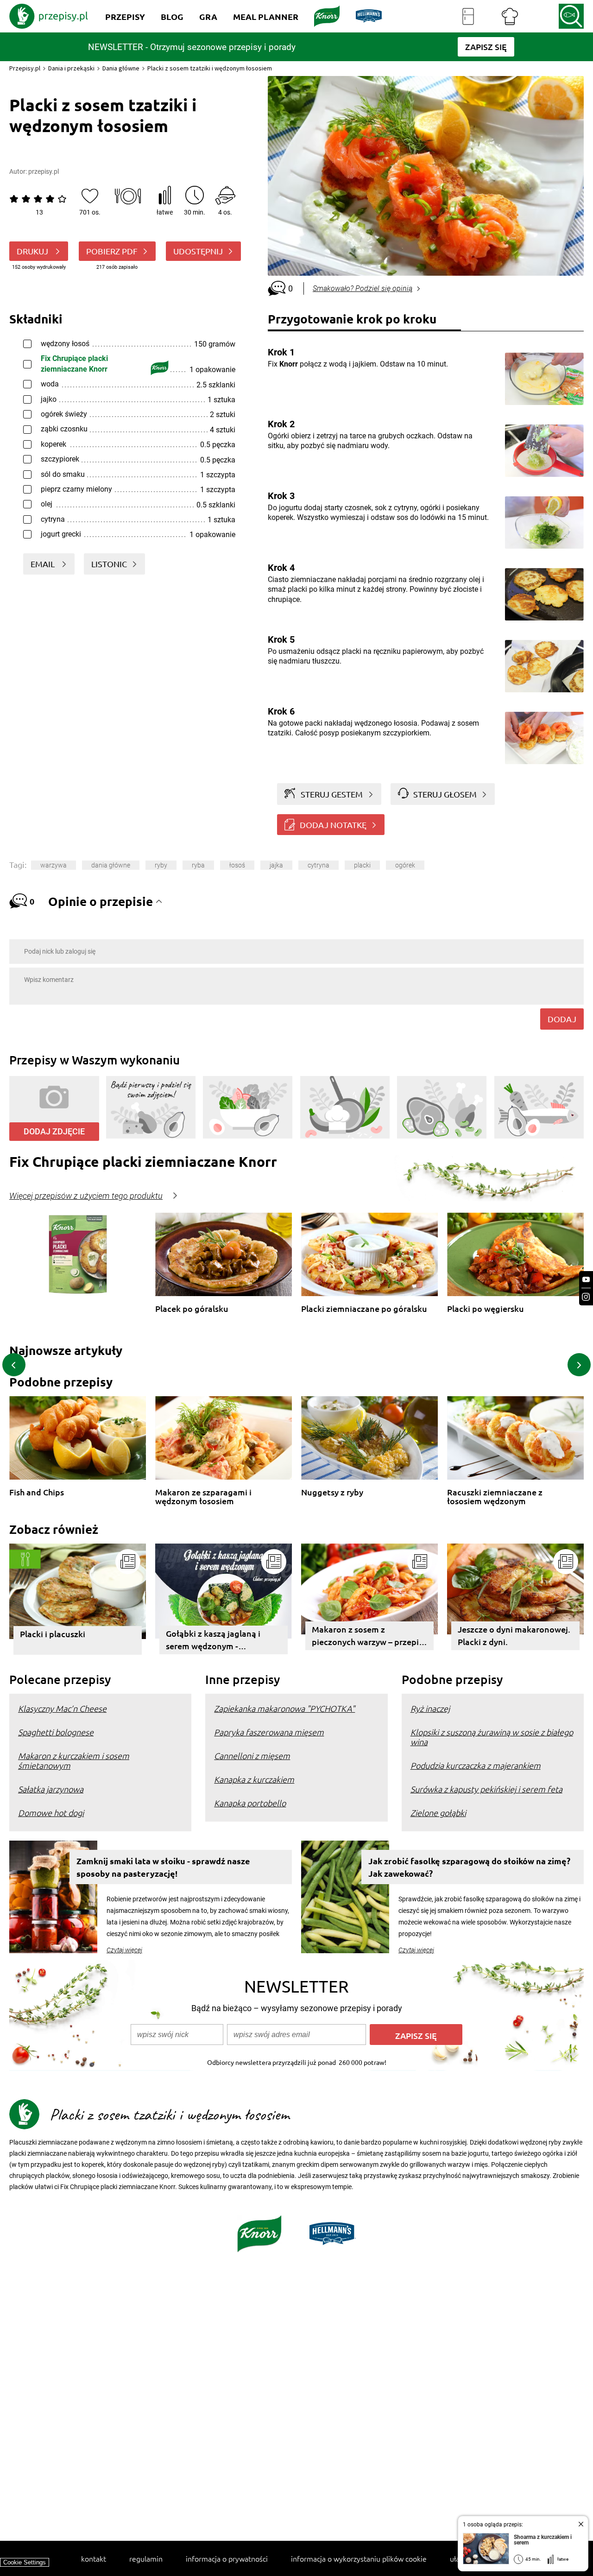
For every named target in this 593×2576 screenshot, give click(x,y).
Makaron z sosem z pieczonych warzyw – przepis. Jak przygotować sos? (368, 1637)
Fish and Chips (37, 1492)
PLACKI (362, 865)
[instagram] (586, 1297)
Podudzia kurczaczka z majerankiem (476, 1765)
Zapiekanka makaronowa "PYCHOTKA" (284, 1708)
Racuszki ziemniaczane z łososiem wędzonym (495, 1497)
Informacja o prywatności (227, 2558)
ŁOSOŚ (237, 865)
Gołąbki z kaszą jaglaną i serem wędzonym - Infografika (213, 1641)
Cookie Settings (25, 2562)
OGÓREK (405, 865)
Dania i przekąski (71, 68)
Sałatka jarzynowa (51, 1789)
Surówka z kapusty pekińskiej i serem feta (486, 1789)
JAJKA (276, 865)
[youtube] (586, 1280)
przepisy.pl (44, 171)
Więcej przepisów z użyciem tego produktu (86, 1196)
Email (44, 564)
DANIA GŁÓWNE (111, 865)
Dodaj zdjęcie (54, 1131)
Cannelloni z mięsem (252, 1756)
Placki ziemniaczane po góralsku (364, 1309)
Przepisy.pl (25, 68)
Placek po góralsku (192, 1309)
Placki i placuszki (53, 1634)
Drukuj (33, 251)
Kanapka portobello (250, 1803)
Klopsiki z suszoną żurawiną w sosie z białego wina (492, 1737)
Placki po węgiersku (486, 1309)
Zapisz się (416, 2035)
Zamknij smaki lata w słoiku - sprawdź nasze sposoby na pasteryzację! (163, 1867)
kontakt (94, 2558)
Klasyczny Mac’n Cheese (62, 1708)
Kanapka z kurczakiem (254, 1779)
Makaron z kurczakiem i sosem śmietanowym (74, 1760)
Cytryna (319, 865)
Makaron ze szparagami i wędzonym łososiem (203, 1497)
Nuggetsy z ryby (332, 1492)
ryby (161, 865)
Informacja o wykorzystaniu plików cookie (359, 2558)
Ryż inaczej (430, 1708)
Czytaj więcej (124, 1950)
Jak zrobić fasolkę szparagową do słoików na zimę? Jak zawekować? (469, 1867)
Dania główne (121, 68)
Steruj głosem (445, 794)
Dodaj (562, 1019)
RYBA (198, 865)
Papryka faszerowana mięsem (269, 1732)
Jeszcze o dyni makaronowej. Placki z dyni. (514, 1635)
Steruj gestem (332, 794)
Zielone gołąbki (438, 1813)
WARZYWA (54, 865)
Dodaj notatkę (333, 825)
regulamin (146, 2558)
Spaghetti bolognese (56, 1732)
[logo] (49, 16)
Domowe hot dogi (51, 1813)
